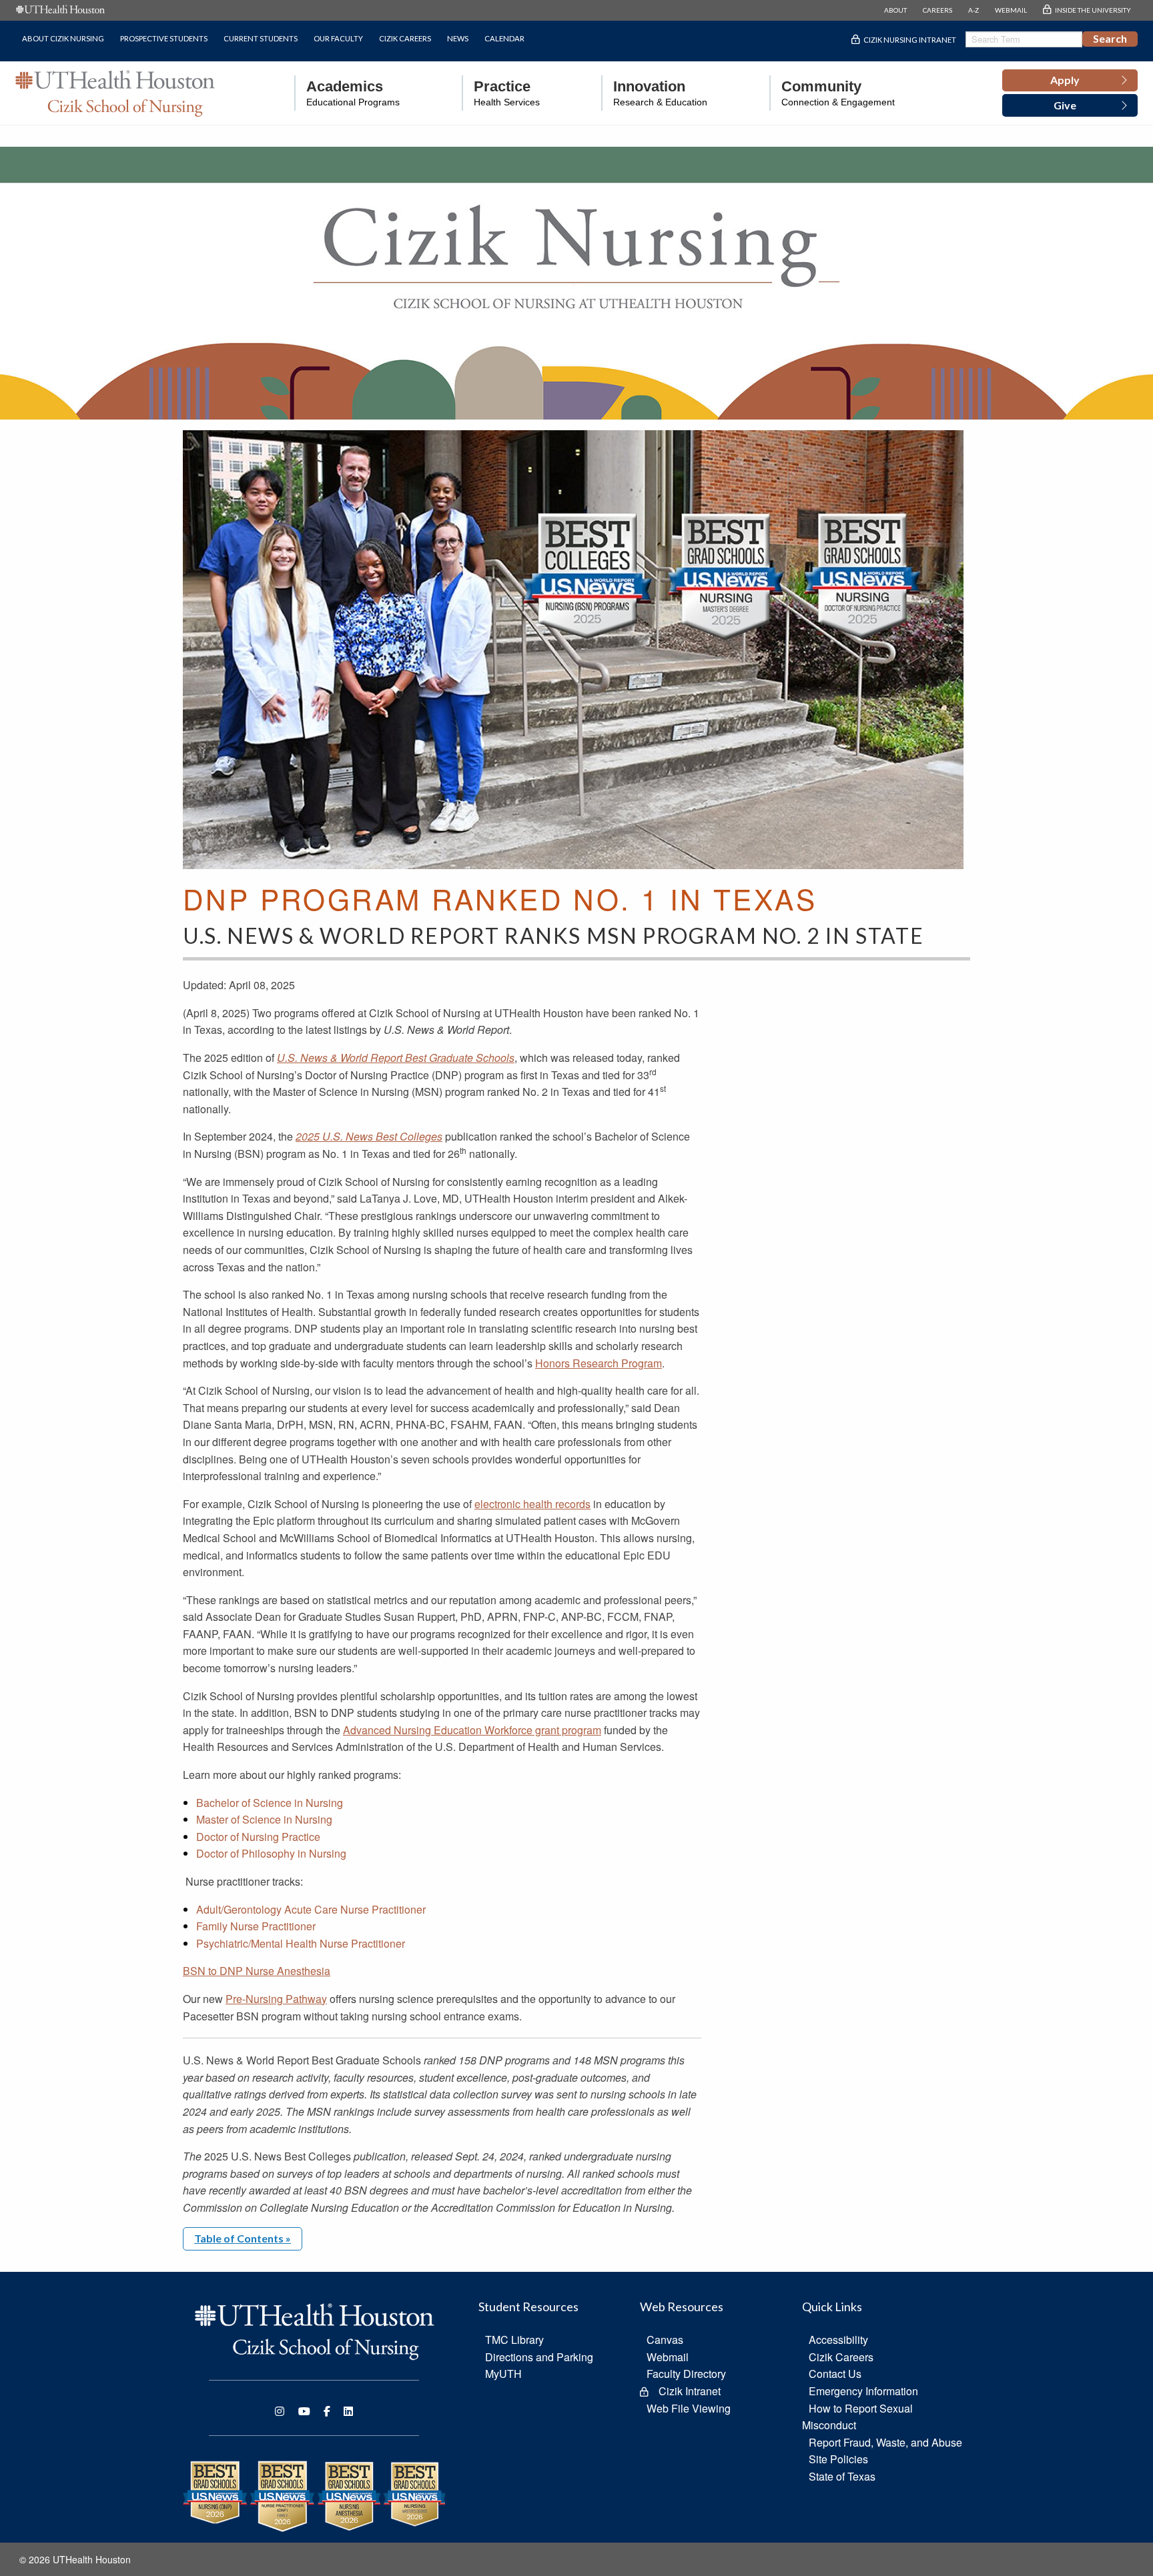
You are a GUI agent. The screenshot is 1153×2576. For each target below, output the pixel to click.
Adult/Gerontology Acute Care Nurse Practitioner (311, 1909)
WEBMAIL (1011, 10)
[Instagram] (280, 2411)
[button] (1070, 81)
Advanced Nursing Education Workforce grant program (472, 1730)
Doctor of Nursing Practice (258, 1837)
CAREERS (937, 10)
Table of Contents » (243, 2238)
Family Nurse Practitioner (256, 1926)
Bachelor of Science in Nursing (270, 1803)
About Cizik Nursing (63, 38)
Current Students (261, 38)
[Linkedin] (348, 2411)
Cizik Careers (405, 38)
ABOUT (895, 10)
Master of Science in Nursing (264, 1819)
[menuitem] (347, 93)
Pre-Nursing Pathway (276, 1999)
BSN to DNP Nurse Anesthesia (257, 1971)
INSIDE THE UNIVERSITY (1093, 10)
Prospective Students (164, 38)
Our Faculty (338, 38)
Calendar (504, 38)
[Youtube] (304, 2411)
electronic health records (532, 1504)
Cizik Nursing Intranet (910, 40)
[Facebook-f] (327, 2411)
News (458, 38)
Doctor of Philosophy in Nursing (271, 1853)
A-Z (974, 10)
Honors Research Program (599, 1363)
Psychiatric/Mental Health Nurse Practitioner (301, 1943)
